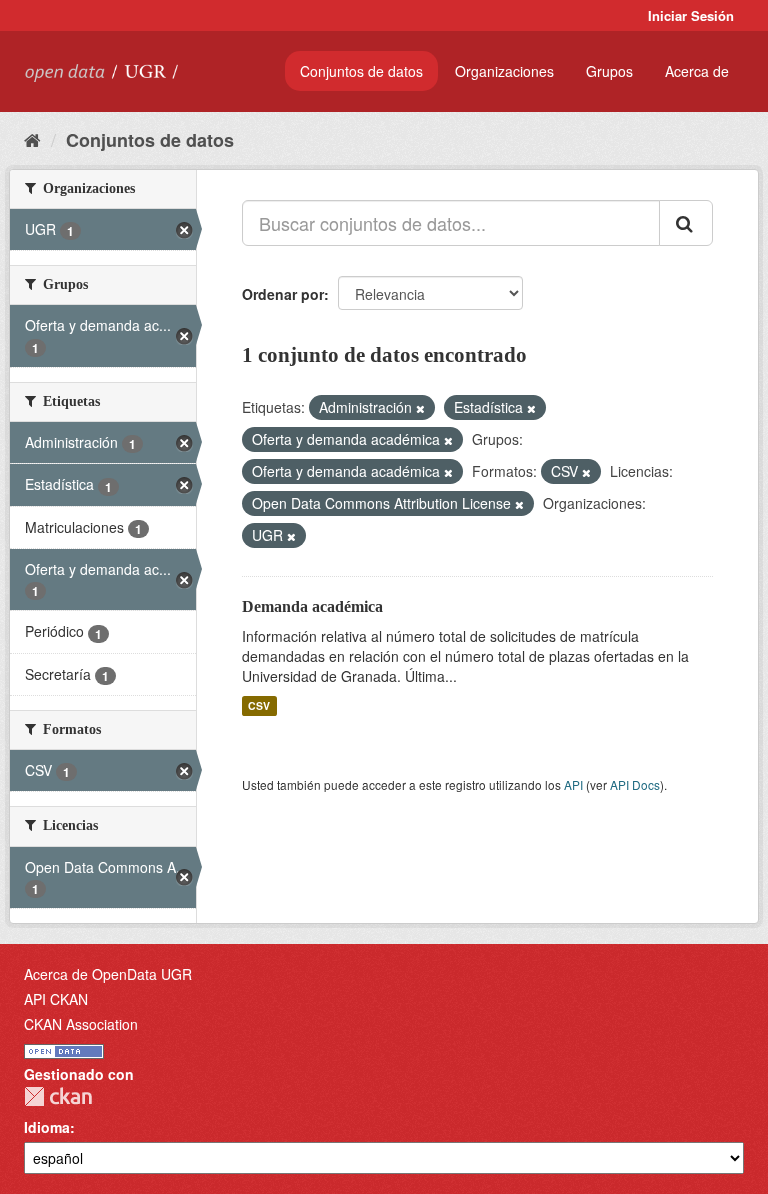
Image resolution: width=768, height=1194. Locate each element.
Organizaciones (504, 71)
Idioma (47, 1127)
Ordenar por (283, 294)
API (573, 784)
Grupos (609, 71)
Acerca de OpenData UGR (108, 974)
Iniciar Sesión (691, 15)
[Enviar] (686, 223)
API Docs (635, 784)
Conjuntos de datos (361, 71)
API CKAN (56, 999)
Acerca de (697, 71)
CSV (259, 705)
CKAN (58, 1096)
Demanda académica (312, 606)
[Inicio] (32, 139)
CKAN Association (81, 1024)
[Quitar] (420, 408)
